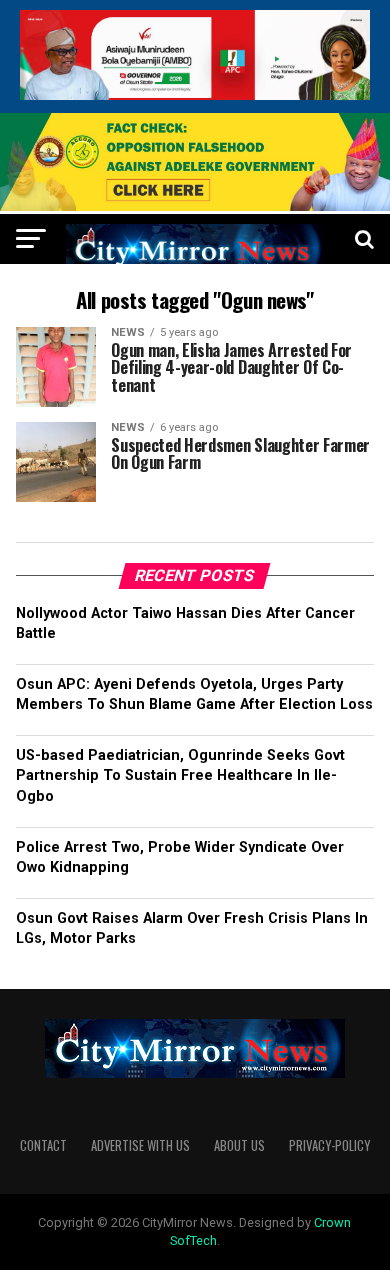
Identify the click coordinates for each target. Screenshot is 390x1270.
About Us (239, 1145)
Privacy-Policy (329, 1145)
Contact (43, 1145)
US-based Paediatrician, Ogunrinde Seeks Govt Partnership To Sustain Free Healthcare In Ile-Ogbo (180, 775)
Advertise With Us (140, 1145)
